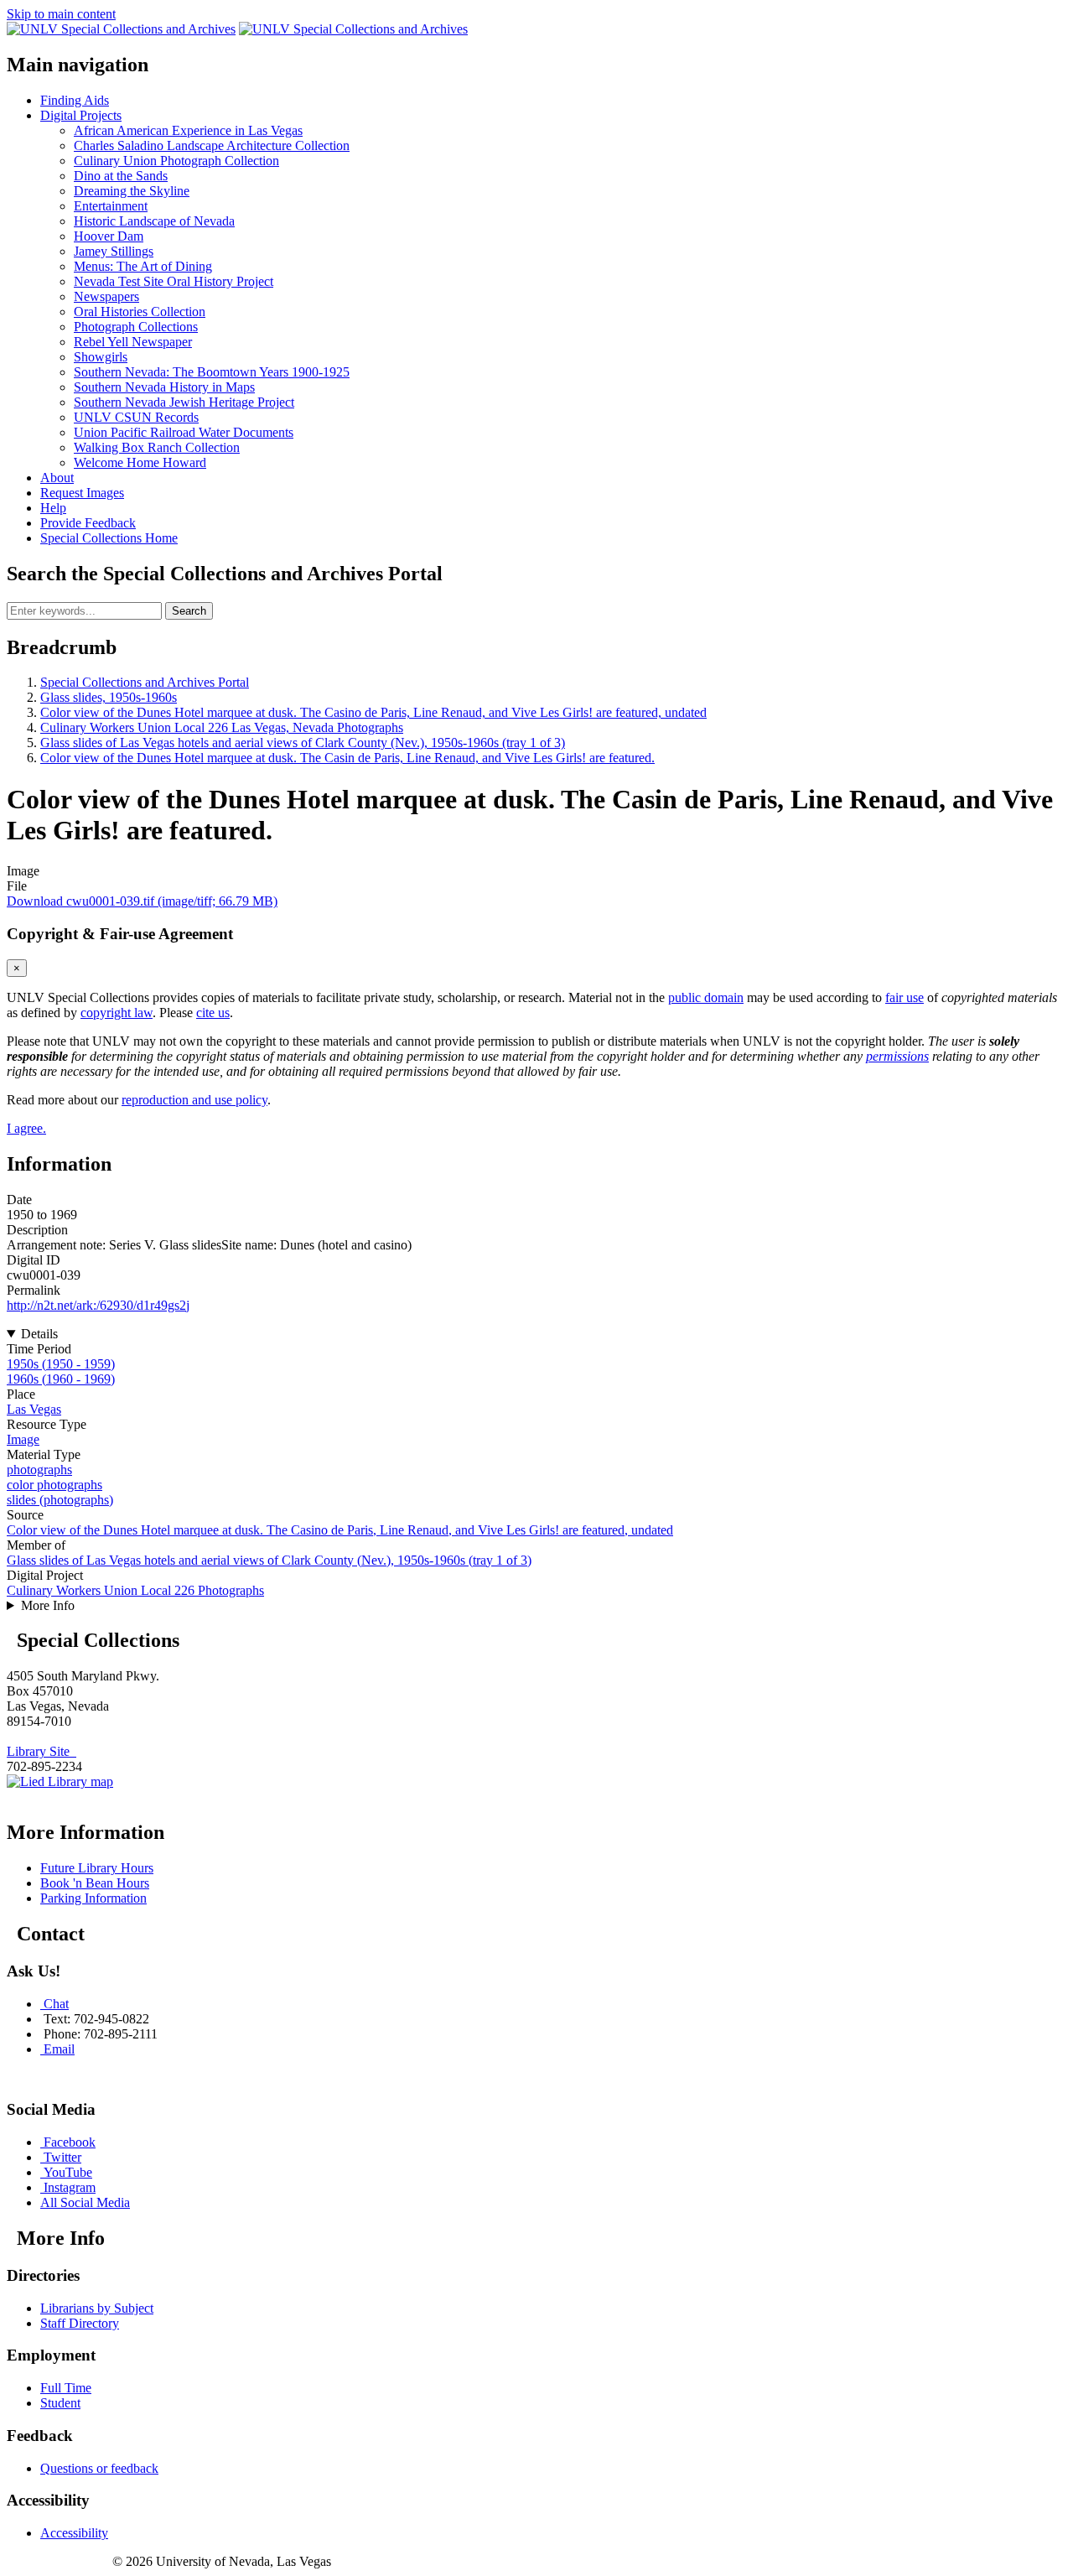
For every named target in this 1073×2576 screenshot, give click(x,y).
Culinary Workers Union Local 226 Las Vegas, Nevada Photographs (222, 727)
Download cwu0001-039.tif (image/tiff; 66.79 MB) (142, 901)
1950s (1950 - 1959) (61, 1364)
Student (60, 2403)
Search (189, 611)
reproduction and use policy (194, 1100)
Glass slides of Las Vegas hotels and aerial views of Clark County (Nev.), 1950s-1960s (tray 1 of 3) (303, 743)
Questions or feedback (99, 2468)
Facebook (70, 2142)
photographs (39, 1470)
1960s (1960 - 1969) (61, 1379)
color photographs (54, 1485)
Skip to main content (61, 14)
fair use (905, 997)
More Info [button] (48, 1605)
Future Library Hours (97, 1868)
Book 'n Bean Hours (95, 1883)
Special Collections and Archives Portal (145, 682)
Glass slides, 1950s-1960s (109, 697)
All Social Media (85, 2202)
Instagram (70, 2187)
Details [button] (39, 1334)
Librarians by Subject (97, 2308)
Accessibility (74, 2533)
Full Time (66, 2388)
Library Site (41, 1751)
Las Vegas (34, 1409)
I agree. (26, 1128)
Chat (56, 2004)
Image (23, 1439)
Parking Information (93, 1898)
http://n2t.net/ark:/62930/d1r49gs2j (98, 1305)
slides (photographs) (60, 1500)
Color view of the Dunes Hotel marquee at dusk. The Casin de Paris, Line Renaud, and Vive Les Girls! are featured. (347, 758)
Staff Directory (80, 2323)
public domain (706, 997)
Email (59, 2049)
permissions (897, 1056)
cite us (213, 1013)
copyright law (117, 1013)
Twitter (62, 2157)
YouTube (68, 2172)
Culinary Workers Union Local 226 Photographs (135, 1590)
